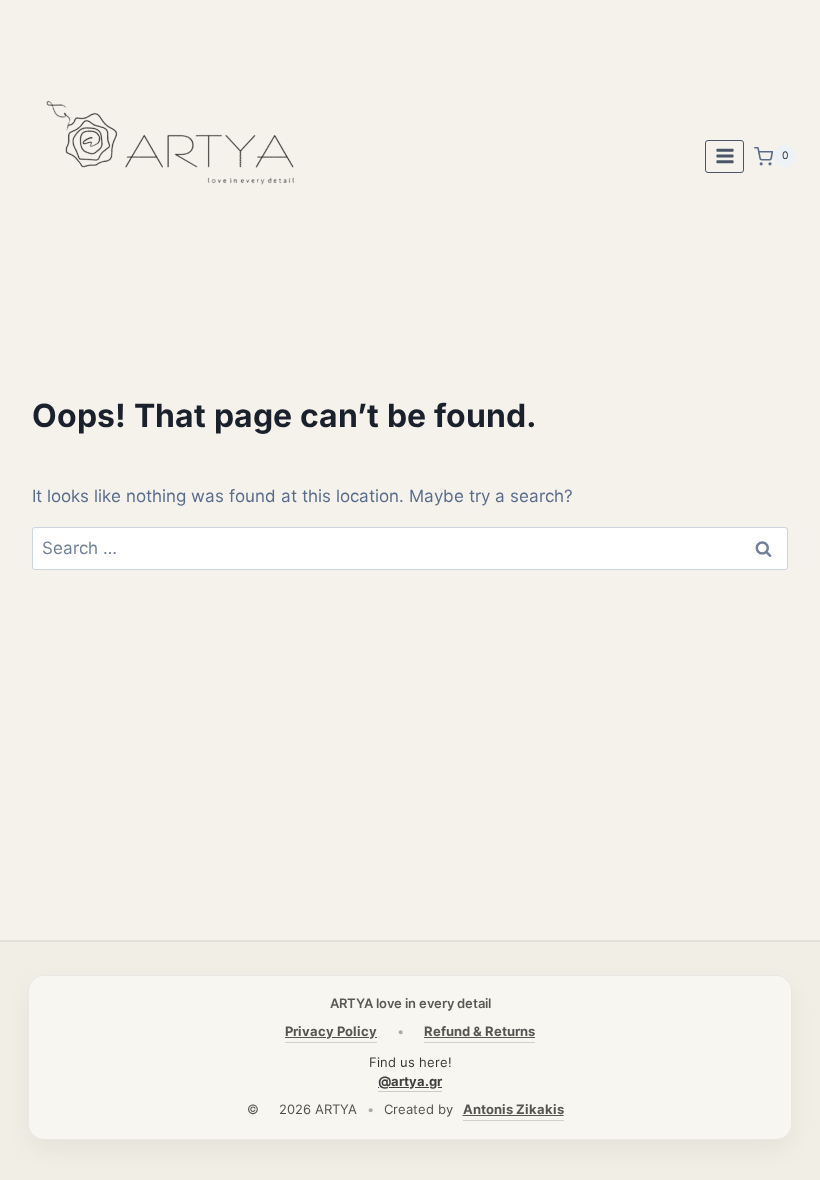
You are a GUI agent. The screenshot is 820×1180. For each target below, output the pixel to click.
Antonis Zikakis (513, 1109)
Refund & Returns (479, 1031)
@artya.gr (410, 1081)
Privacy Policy (331, 1031)
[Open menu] (724, 156)
